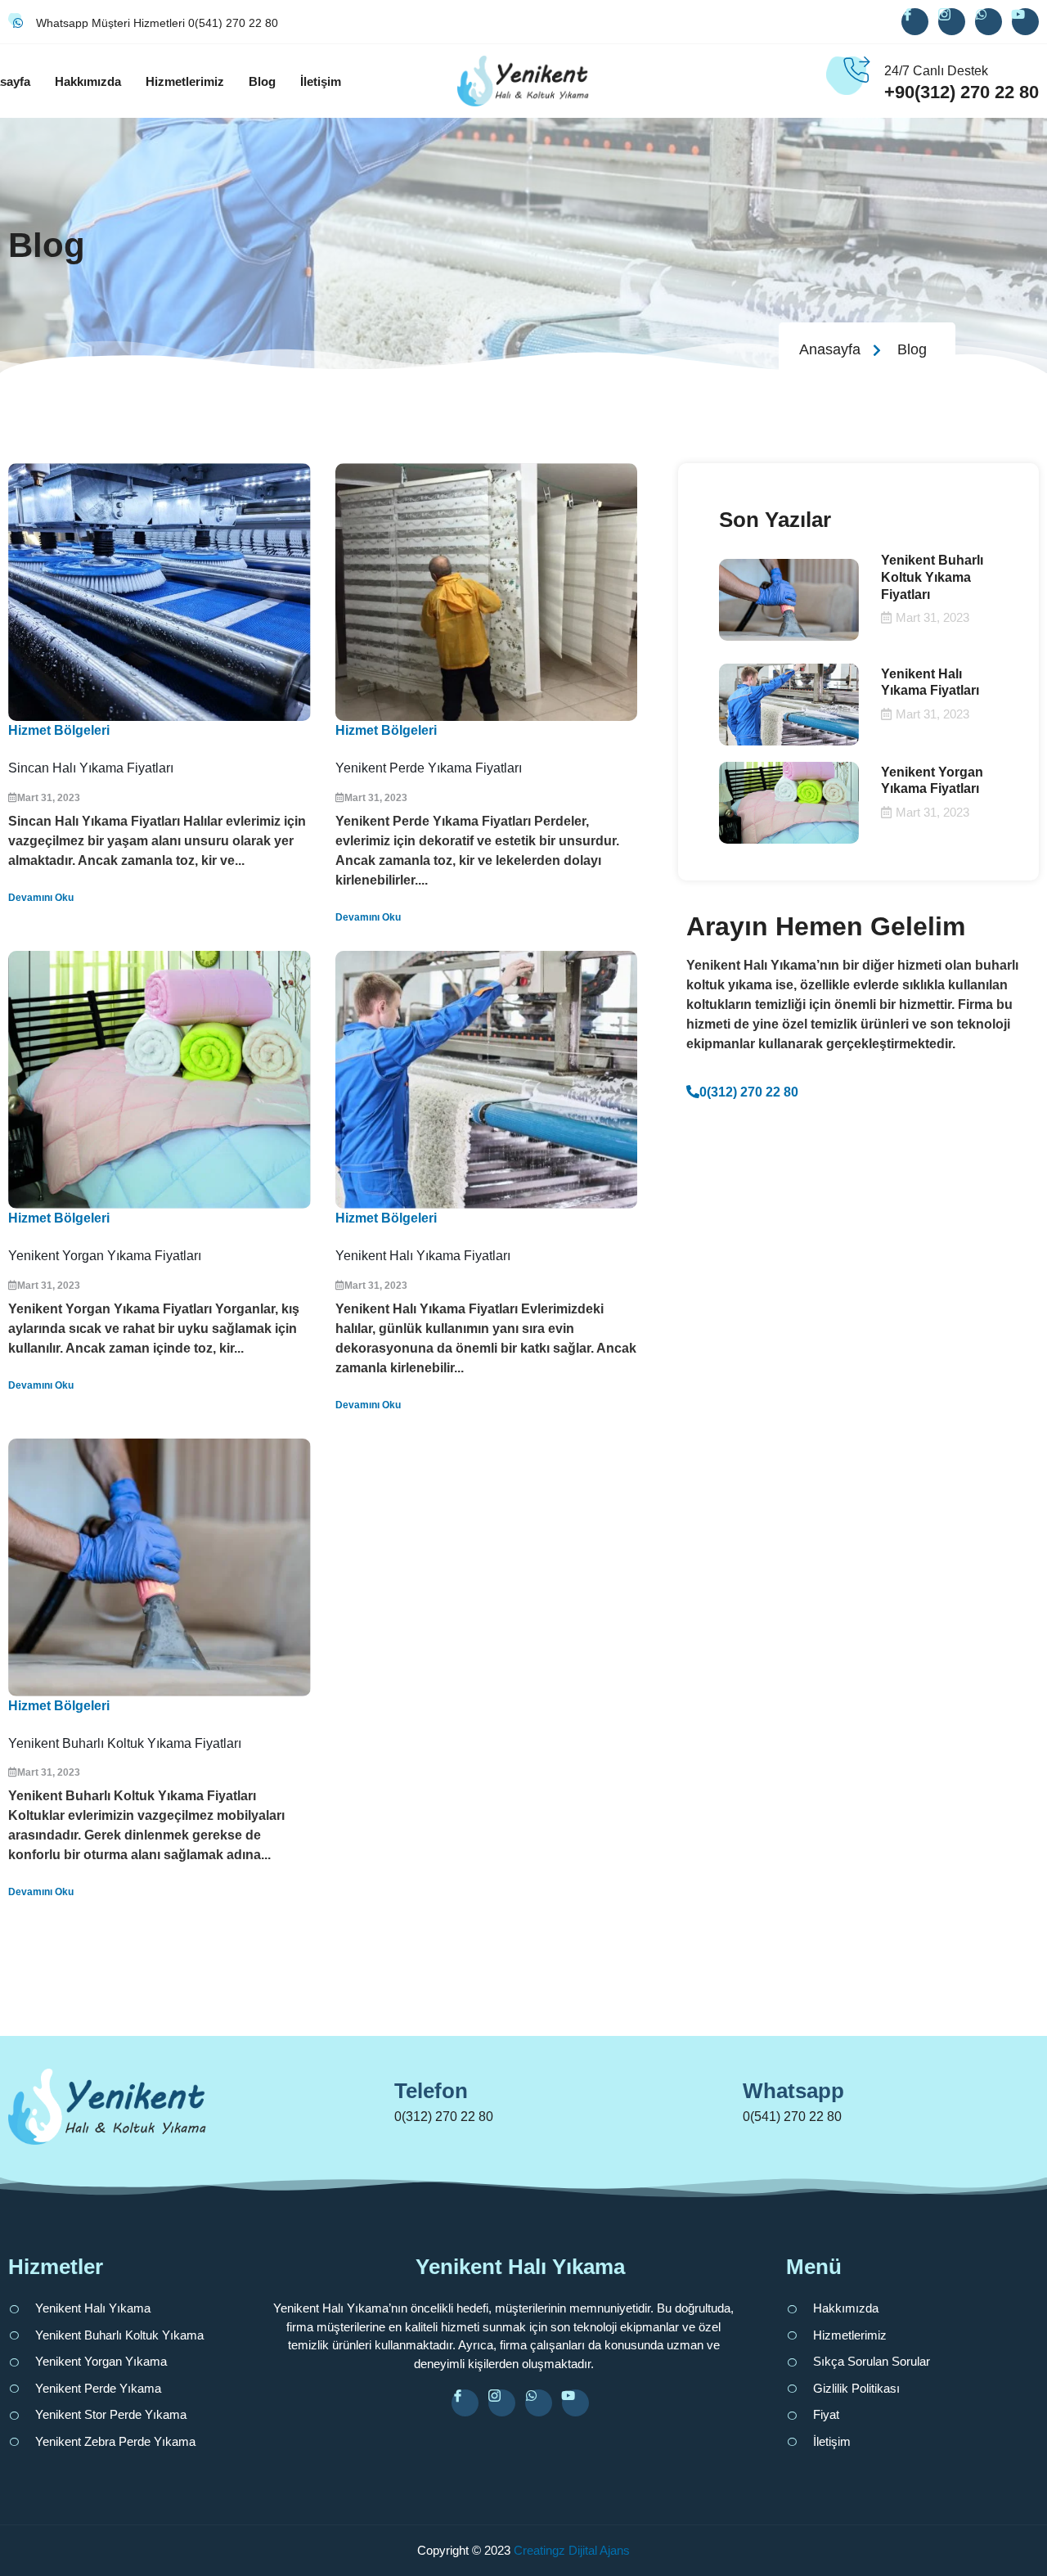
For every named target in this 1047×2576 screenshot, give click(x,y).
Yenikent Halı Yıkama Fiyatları (423, 1256)
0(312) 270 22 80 (749, 1092)
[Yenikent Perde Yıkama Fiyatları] (487, 592)
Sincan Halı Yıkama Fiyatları (91, 768)
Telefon (431, 2091)
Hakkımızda (88, 81)
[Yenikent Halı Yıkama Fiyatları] (487, 1080)
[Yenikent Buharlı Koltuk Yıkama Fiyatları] (160, 1567)
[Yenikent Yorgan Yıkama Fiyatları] (160, 1080)
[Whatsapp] (718, 2098)
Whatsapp (793, 2091)
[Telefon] (370, 2098)
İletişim (321, 81)
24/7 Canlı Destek (936, 71)
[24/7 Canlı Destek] (856, 81)
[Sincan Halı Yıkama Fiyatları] (160, 592)
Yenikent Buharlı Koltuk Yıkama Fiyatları (125, 1743)
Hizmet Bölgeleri (59, 730)
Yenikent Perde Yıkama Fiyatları (429, 768)
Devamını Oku (41, 898)
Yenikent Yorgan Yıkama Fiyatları (105, 1256)
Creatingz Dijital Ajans (572, 2550)
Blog (262, 81)
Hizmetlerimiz (185, 81)
